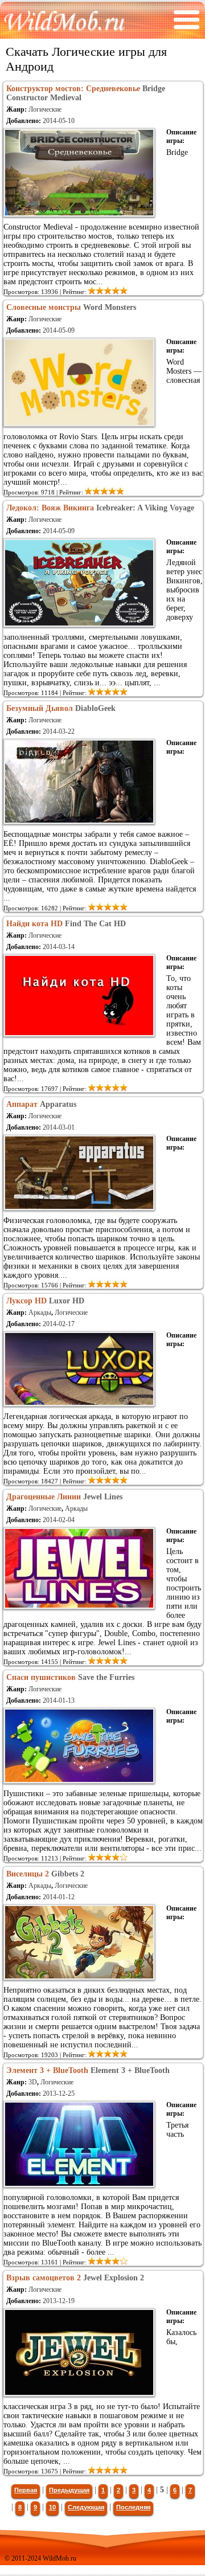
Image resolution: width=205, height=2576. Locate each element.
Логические (45, 109)
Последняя (133, 2507)
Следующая (86, 2507)
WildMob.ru (60, 2558)
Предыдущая (69, 2490)
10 (52, 2507)
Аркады (40, 1312)
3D (33, 2082)
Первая (26, 2490)
